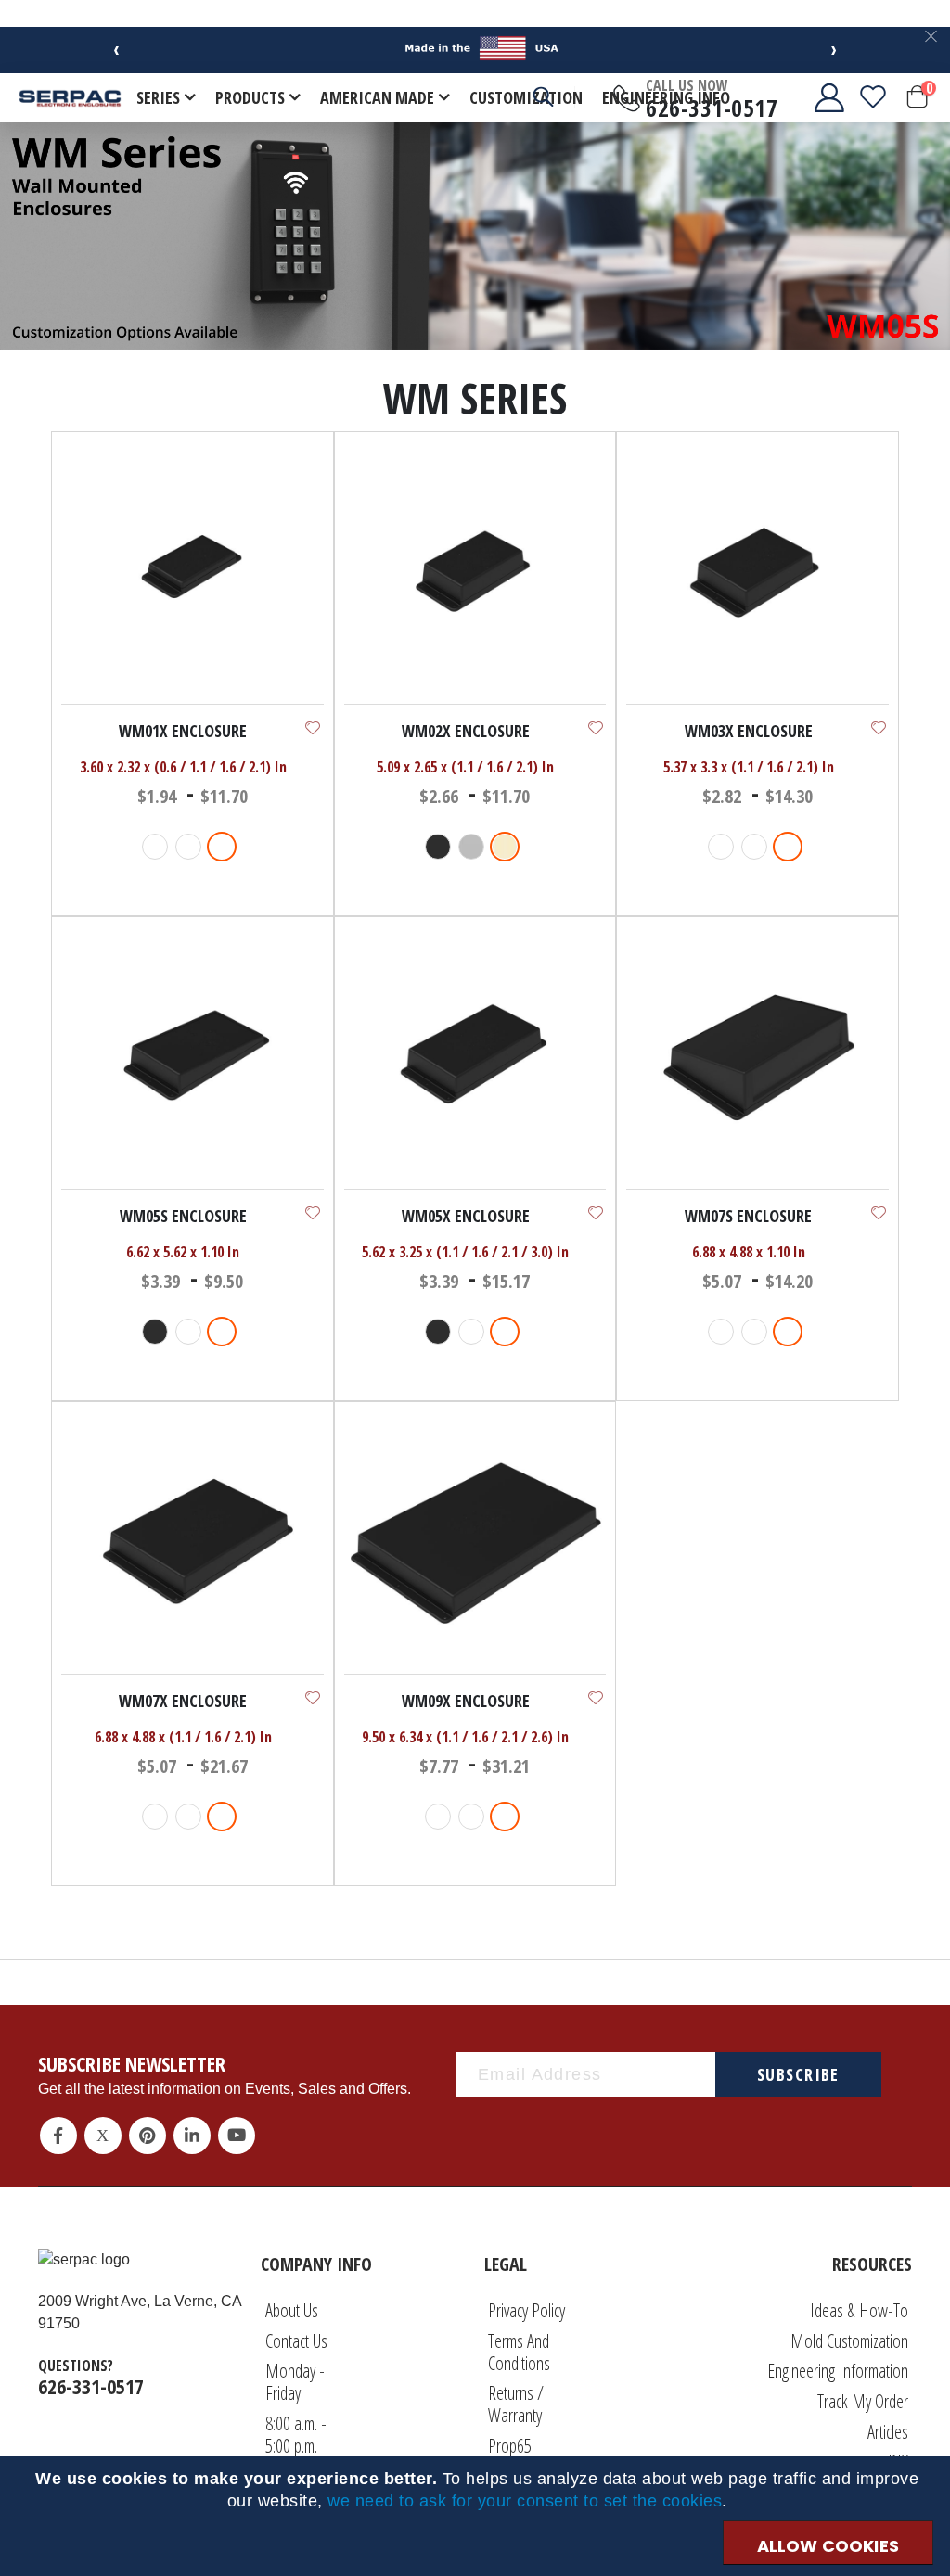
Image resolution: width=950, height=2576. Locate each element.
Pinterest (148, 2136)
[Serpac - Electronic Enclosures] (70, 98)
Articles (888, 2432)
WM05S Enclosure (183, 1216)
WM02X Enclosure (466, 731)
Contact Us (296, 2341)
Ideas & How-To (859, 2310)
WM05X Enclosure (466, 1216)
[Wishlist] (873, 97)
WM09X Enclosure (466, 1701)
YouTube (237, 2136)
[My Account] (815, 97)
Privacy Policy (526, 2310)
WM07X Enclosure (183, 1701)
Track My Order (863, 2401)
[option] (155, 847)
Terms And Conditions (519, 2352)
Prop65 (510, 2446)
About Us (292, 2310)
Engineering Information (838, 2371)
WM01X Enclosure (183, 731)
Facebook (58, 2136)
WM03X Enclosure (749, 731)
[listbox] (192, 848)
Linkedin (192, 2136)
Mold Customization (849, 2341)
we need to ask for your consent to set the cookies (525, 2501)
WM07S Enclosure (748, 1216)
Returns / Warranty (516, 2404)
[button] (313, 728)
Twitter (103, 2136)
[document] (478, 2490)
